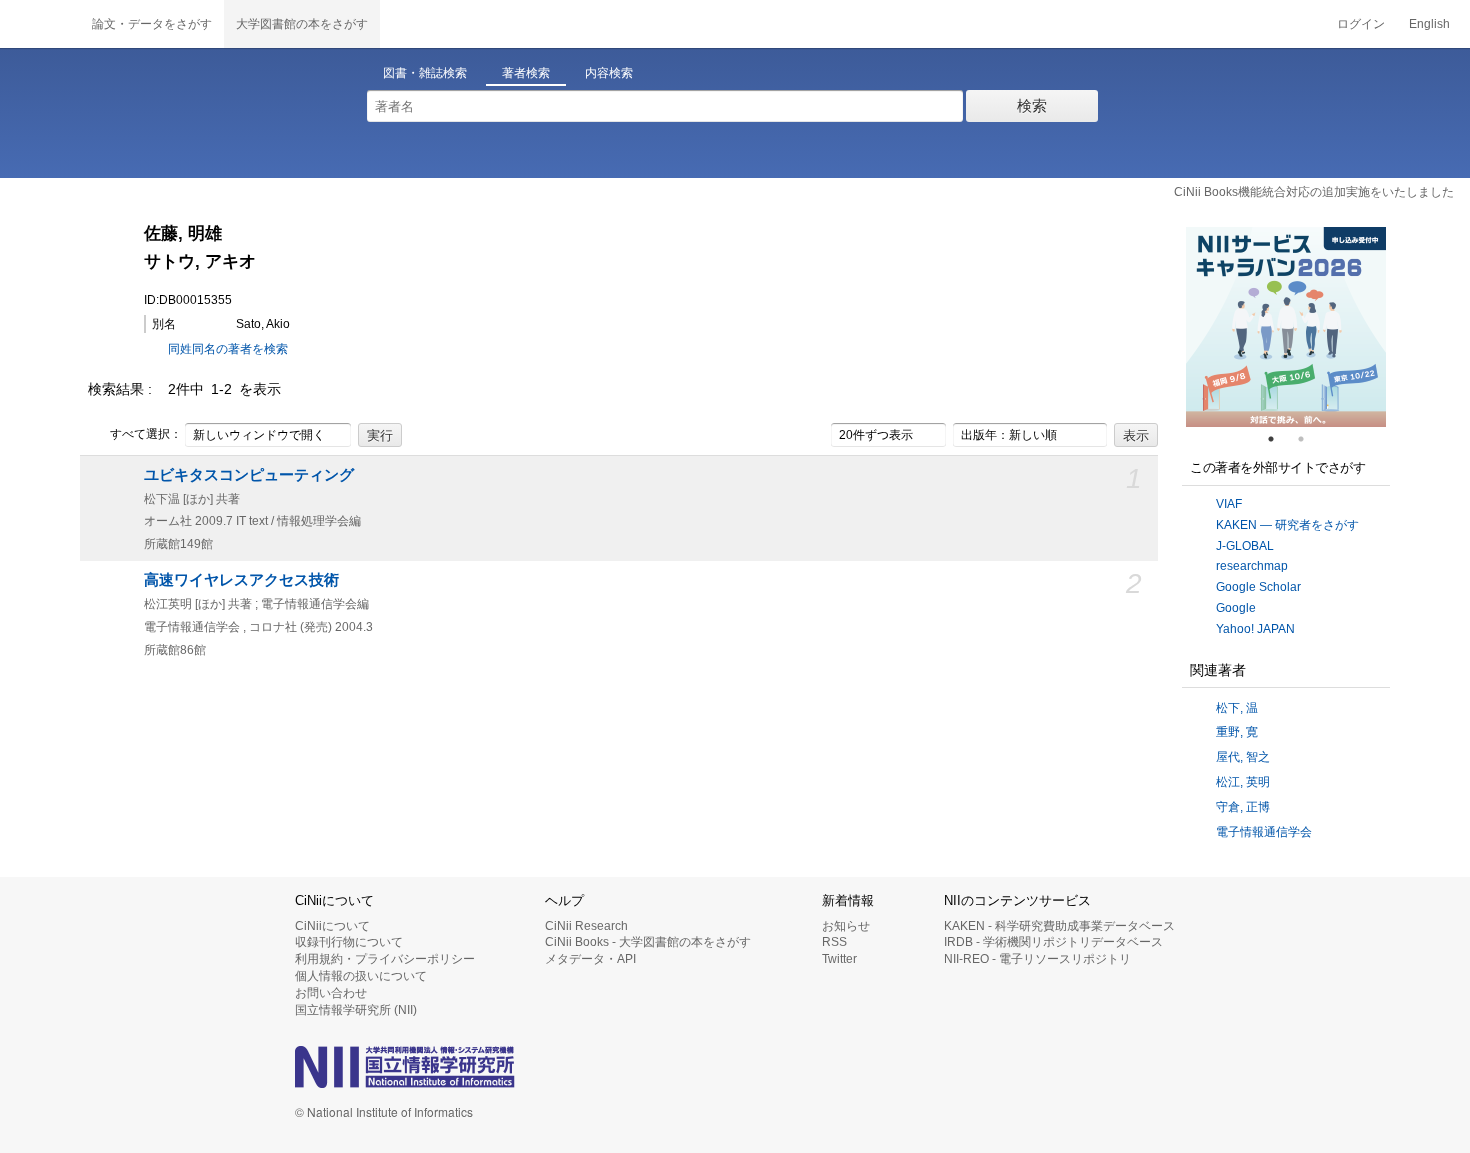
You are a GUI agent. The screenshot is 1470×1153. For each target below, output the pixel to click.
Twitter (839, 959)
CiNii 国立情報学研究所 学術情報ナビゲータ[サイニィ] (40, 24)
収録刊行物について (349, 942)
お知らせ (846, 926)
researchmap (1252, 566)
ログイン (1361, 24)
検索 (1032, 105)
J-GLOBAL (1245, 546)
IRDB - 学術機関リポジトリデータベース (1053, 942)
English (1429, 24)
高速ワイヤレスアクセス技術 (241, 580)
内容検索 (609, 73)
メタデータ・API (590, 959)
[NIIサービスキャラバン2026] (1286, 327)
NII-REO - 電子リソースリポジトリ (1037, 959)
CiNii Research (586, 926)
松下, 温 (1237, 708)
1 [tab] (1279, 439)
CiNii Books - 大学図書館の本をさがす (648, 942)
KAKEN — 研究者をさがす (1287, 525)
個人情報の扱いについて (361, 976)
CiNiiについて (332, 926)
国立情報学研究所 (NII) (356, 1010)
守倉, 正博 (1243, 807)
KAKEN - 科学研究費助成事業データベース (1059, 926)
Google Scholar (1258, 587)
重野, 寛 (1237, 732)
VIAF (1229, 504)
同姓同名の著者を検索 (228, 349)
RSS (834, 942)
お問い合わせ (331, 993)
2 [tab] (1309, 439)
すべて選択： (146, 434)
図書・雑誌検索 (425, 73)
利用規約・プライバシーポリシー (385, 959)
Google (1236, 608)
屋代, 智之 (1243, 757)
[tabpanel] (1286, 327)
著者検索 (526, 73)
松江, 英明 (1243, 782)
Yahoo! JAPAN (1255, 629)
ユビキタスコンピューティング (249, 475)
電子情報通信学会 (1264, 832)
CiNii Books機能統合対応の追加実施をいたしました (1314, 192)
